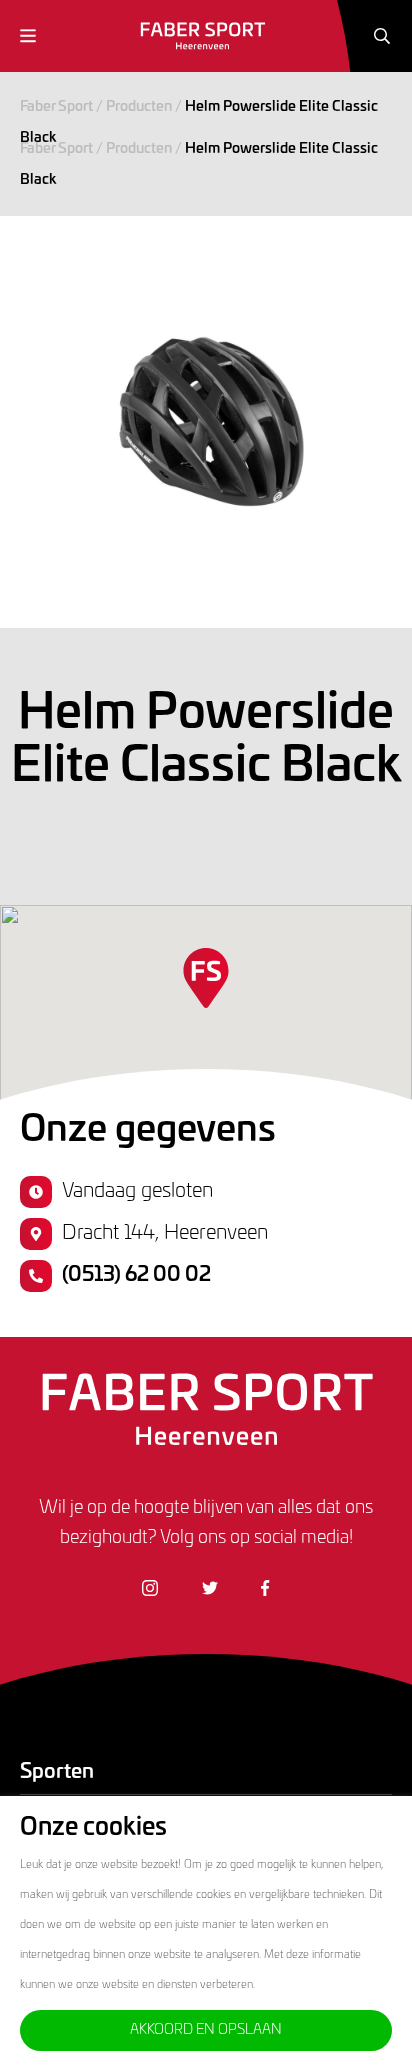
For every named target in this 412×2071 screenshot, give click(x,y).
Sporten (57, 1772)
